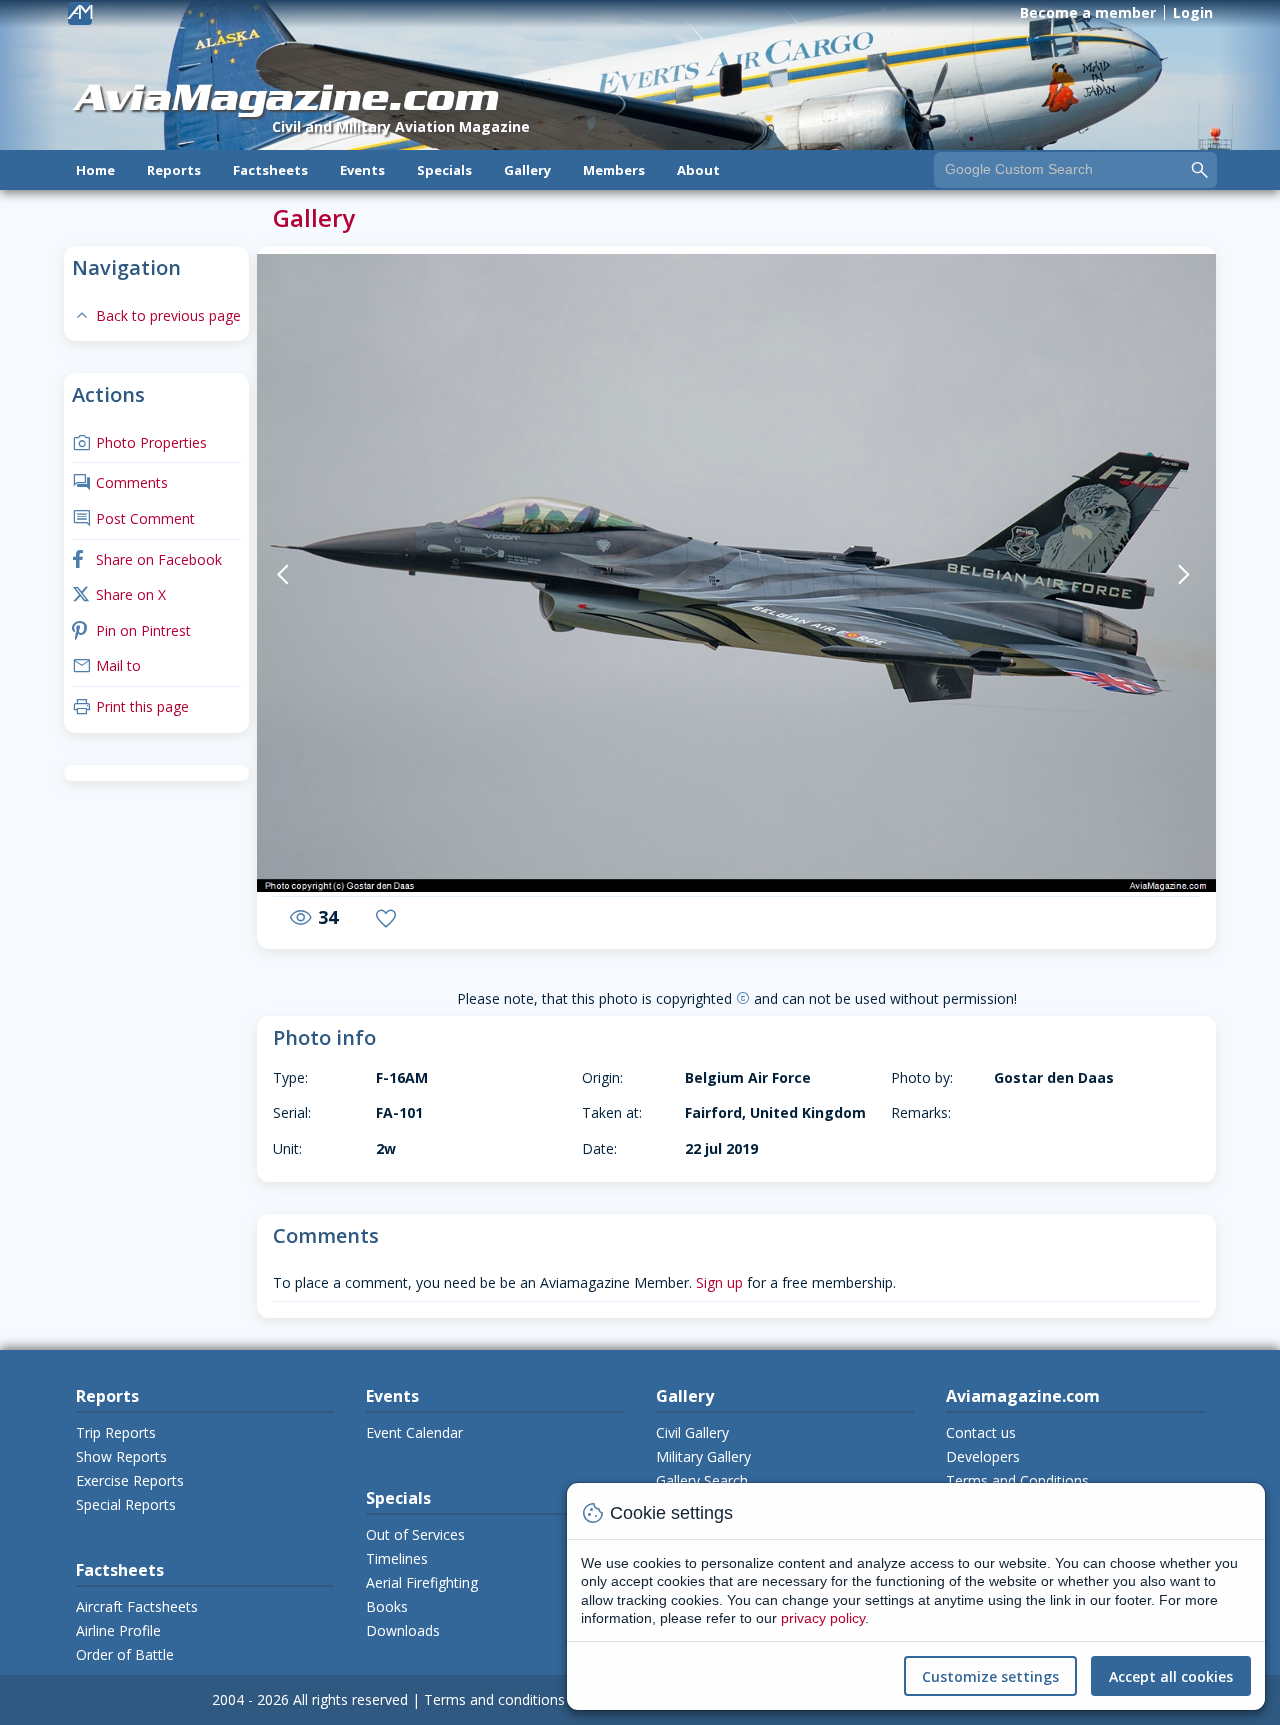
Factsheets (270, 170)
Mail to (106, 665)
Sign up (719, 1282)
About (698, 170)
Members (614, 170)
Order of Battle (125, 1654)
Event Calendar (414, 1432)
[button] (319, 575)
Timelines (397, 1558)
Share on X (119, 594)
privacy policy (823, 1618)
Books (387, 1606)
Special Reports (126, 1504)
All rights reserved (350, 1699)
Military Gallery (703, 1456)
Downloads (403, 1630)
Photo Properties (139, 442)
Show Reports (121, 1456)
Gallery (527, 170)
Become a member (1088, 12)
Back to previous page (156, 315)
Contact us (981, 1432)
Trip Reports (116, 1432)
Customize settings (990, 1676)
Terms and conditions (494, 1699)
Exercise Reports (130, 1480)
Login (1193, 12)
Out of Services (415, 1534)
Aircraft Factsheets (137, 1606)
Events (362, 170)
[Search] (1200, 169)
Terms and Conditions (1017, 1480)
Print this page (130, 706)
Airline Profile (118, 1630)
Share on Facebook (147, 559)
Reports (174, 170)
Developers (983, 1456)
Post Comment (133, 518)
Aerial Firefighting (422, 1582)
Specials (444, 170)
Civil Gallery (692, 1432)
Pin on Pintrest (131, 630)
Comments (120, 482)
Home (95, 170)
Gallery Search (702, 1480)
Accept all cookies (1171, 1676)
